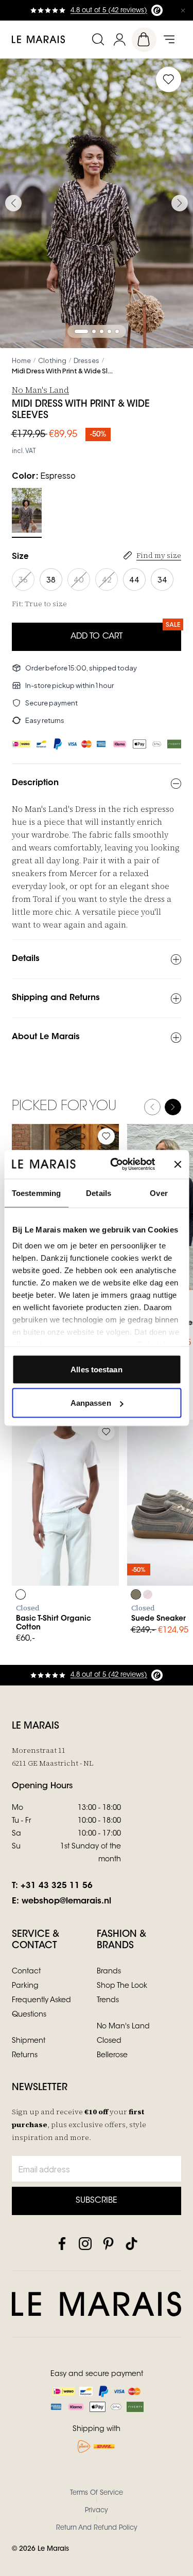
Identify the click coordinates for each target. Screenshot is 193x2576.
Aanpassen (91, 1403)
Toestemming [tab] (36, 1193)
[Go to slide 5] (117, 331)
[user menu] (119, 39)
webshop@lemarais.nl (66, 1901)
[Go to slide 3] (102, 331)
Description (35, 783)
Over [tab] (159, 1193)
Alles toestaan (96, 1369)
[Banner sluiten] (178, 1164)
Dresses (86, 360)
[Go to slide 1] (81, 331)
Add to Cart (97, 637)
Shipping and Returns (56, 998)
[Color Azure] (136, 1594)
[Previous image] (13, 203)
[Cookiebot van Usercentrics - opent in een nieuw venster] (115, 1165)
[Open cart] (144, 40)
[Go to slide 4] (109, 331)
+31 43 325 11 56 (57, 1886)
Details (26, 959)
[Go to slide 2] (94, 331)
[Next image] (180, 203)
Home (21, 360)
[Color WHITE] (21, 1594)
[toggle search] (98, 39)
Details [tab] (99, 1193)
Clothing (52, 360)
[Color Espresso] (27, 510)
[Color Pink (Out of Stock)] (148, 1594)
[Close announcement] (183, 10)
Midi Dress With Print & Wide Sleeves (63, 371)
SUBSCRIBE (97, 2201)
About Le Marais (46, 1037)
